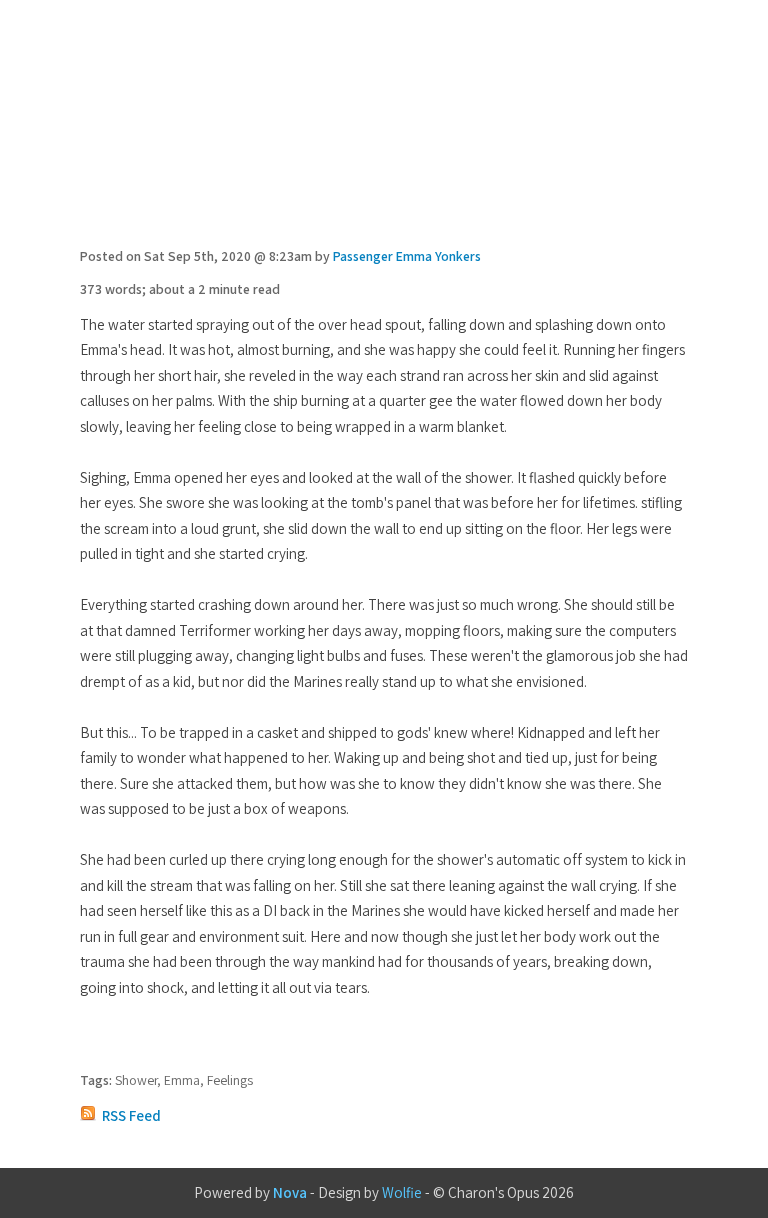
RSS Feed (131, 1115)
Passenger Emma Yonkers (407, 256)
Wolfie (402, 1192)
